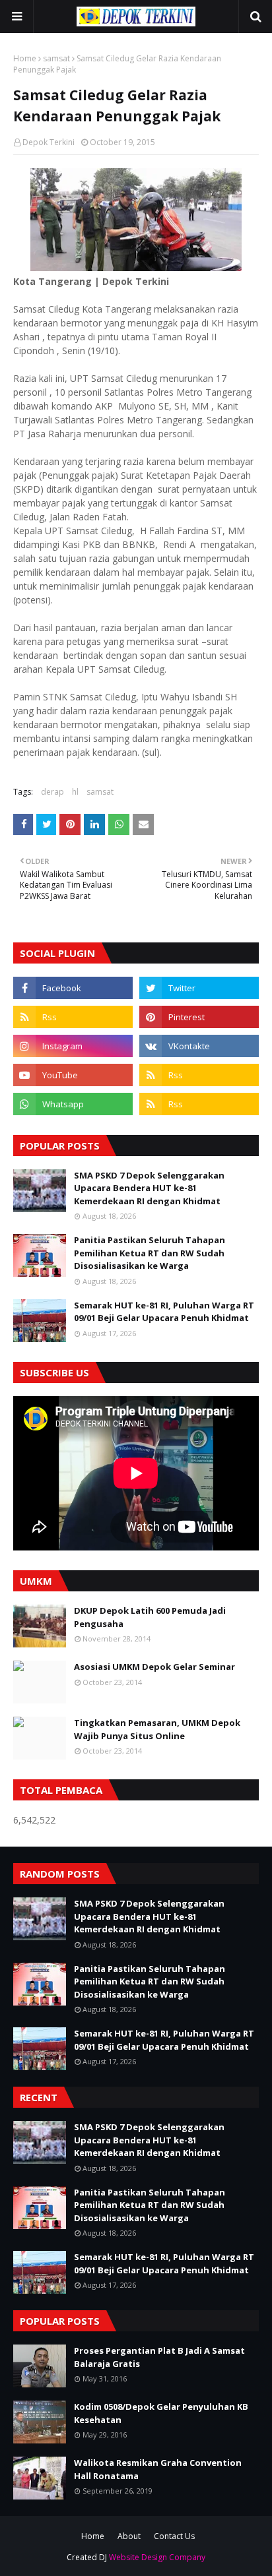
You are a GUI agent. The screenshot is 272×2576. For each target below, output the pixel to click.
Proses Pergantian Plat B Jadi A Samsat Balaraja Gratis (159, 2357)
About (129, 2536)
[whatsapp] (73, 1104)
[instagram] (73, 1046)
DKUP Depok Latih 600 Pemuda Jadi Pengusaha (150, 1617)
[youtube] (73, 1075)
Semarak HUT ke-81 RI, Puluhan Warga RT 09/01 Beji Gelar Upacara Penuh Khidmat (164, 1312)
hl (75, 792)
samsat (56, 58)
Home (25, 58)
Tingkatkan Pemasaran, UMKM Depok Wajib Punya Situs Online (157, 1729)
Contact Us (174, 2536)
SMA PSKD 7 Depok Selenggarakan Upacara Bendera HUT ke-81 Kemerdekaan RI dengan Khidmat (149, 1188)
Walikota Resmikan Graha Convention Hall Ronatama (158, 2469)
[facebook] (73, 988)
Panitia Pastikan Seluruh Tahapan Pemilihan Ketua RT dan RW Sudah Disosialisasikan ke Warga (150, 1253)
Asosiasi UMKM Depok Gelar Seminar (154, 1667)
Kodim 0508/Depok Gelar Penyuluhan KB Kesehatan (161, 2413)
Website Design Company (157, 2557)
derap (52, 792)
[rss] (73, 1017)
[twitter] (199, 988)
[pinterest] (199, 1017)
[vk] (199, 1046)
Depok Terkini (49, 142)
